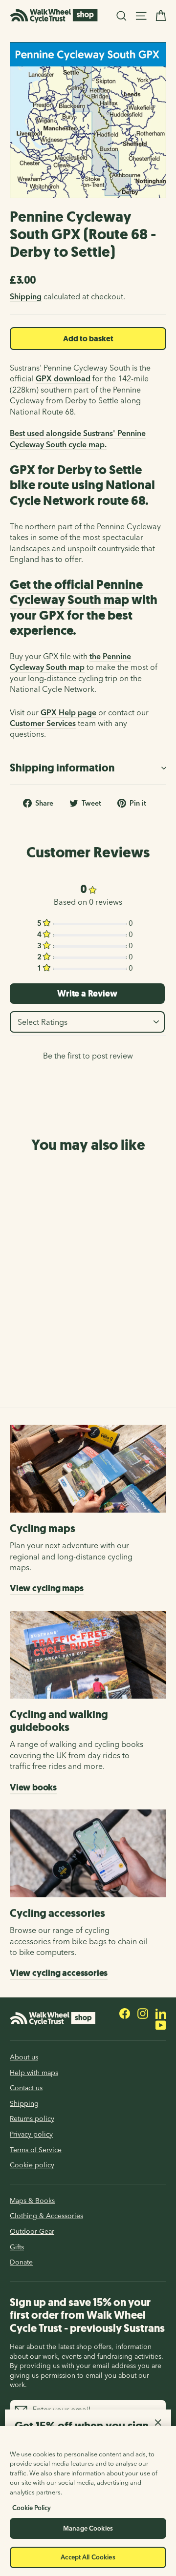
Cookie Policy (32, 2508)
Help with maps (34, 2073)
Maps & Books (32, 2201)
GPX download (63, 378)
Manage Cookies (88, 2528)
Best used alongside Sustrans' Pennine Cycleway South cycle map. (78, 438)
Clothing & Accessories (46, 2216)
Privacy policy (31, 2134)
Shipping (26, 296)
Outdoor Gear (32, 2231)
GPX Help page (68, 712)
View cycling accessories (59, 1973)
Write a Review (87, 994)
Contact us (26, 2088)
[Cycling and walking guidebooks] (88, 1655)
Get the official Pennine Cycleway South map (76, 592)
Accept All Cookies (88, 2557)
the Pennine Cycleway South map (70, 662)
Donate (21, 2262)
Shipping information (62, 768)
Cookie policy (32, 2165)
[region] (88, 2501)
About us (24, 2057)
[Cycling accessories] (88, 1853)
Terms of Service (36, 2150)
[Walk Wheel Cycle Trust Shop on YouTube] (161, 2025)
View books (33, 1787)
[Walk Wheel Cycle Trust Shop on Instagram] (143, 2013)
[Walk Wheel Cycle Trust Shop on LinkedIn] (161, 2013)
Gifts (17, 2247)
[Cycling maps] (88, 1469)
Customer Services (43, 723)
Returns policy (32, 2119)
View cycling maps (47, 1588)
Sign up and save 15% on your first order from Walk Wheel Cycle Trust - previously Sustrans (87, 2315)
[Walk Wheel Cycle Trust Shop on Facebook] (125, 2013)
